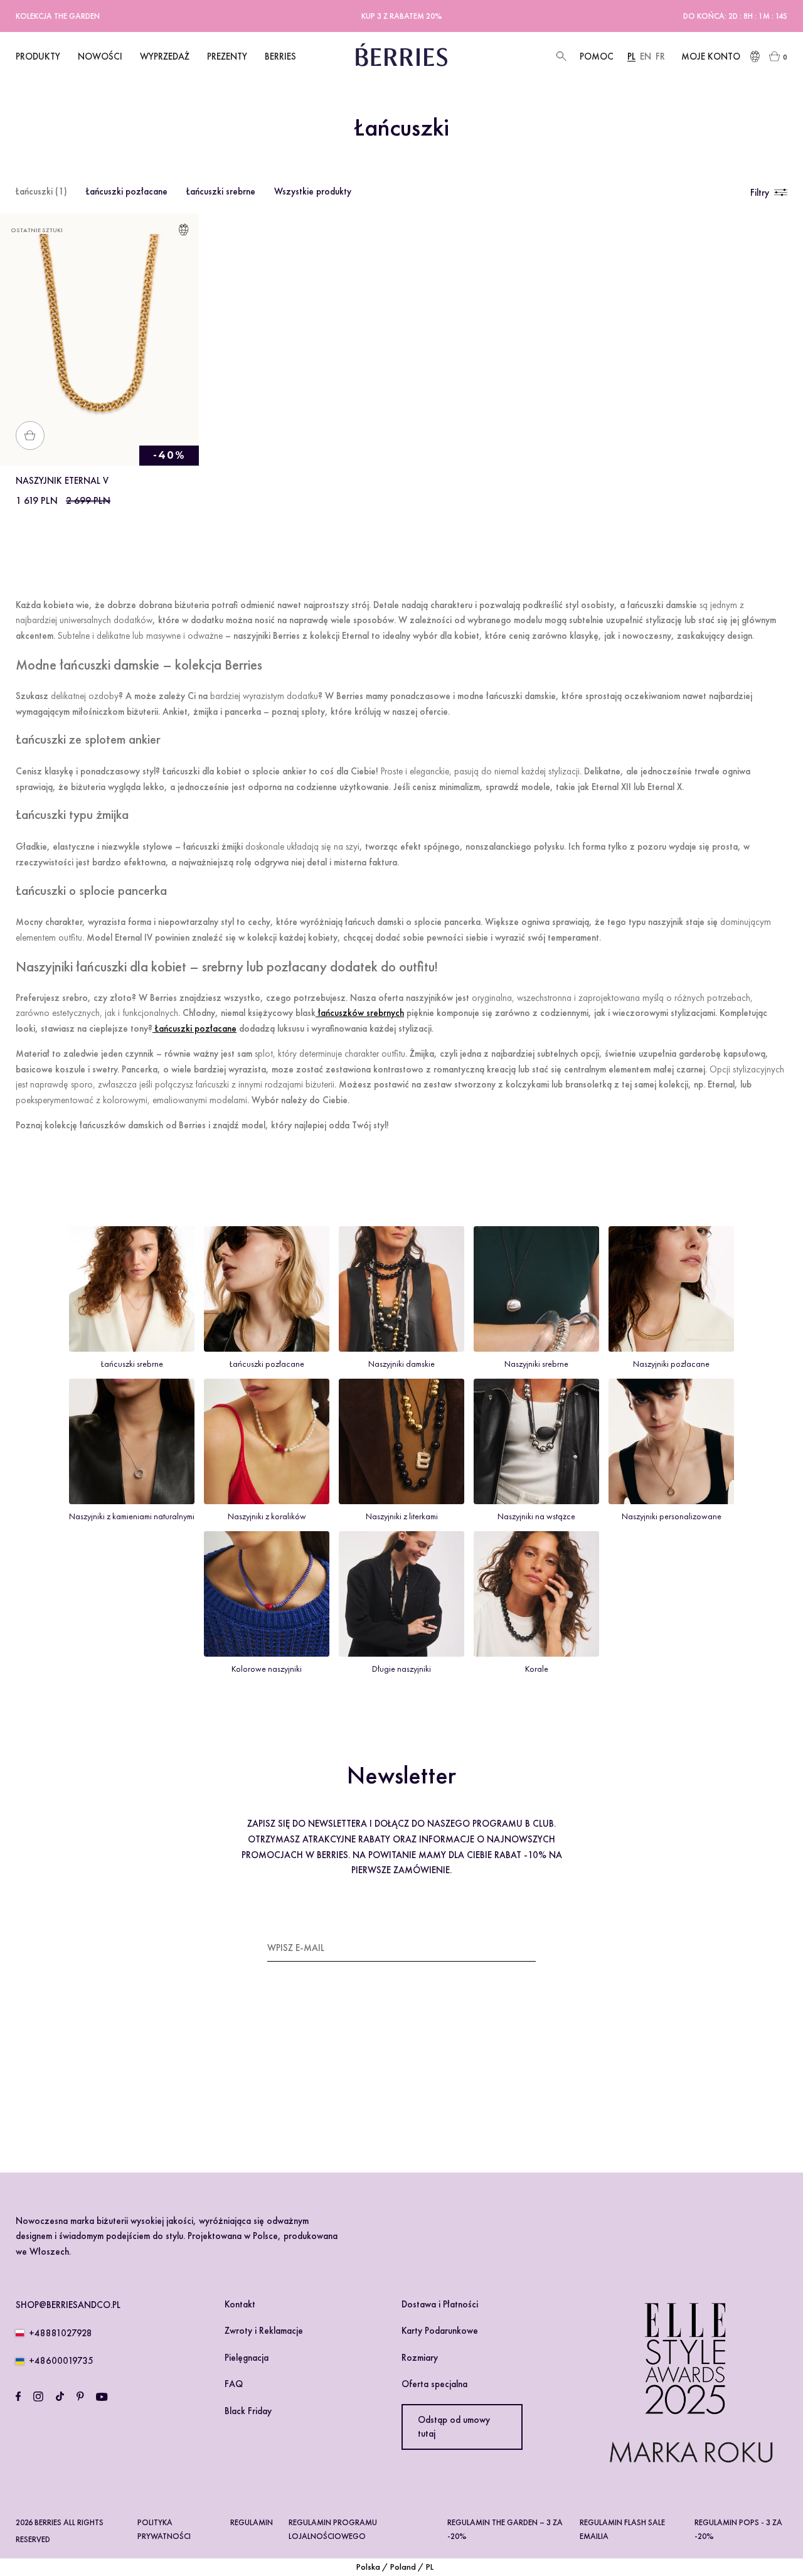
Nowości (100, 56)
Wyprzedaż (165, 56)
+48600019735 (61, 2361)
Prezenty (227, 56)
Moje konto (711, 56)
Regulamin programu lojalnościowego (333, 2529)
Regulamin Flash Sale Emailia (622, 2529)
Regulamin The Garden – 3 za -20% (505, 2529)
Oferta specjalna (434, 2384)
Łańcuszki (41, 191)
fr (660, 56)
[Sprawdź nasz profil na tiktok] (60, 2397)
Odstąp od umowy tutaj (454, 2427)
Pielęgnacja (247, 2358)
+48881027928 (61, 2333)
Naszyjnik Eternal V (62, 481)
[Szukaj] (560, 57)
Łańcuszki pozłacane (127, 191)
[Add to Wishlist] (183, 232)
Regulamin (252, 2522)
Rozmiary (420, 2358)
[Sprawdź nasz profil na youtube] (102, 2397)
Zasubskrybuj (504, 1947)
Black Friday (248, 2411)
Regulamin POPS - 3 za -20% (738, 2529)
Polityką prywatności (376, 2083)
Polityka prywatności (164, 2529)
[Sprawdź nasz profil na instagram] (38, 2397)
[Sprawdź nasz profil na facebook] (18, 2397)
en (646, 56)
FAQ (234, 2384)
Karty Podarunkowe (440, 2331)
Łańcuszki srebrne (221, 191)
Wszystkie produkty (313, 191)
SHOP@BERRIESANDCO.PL (68, 2305)
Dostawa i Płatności (440, 2304)
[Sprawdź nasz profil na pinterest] (80, 2397)
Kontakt (240, 2304)
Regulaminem (304, 2083)
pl (631, 56)
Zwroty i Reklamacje (264, 2331)
